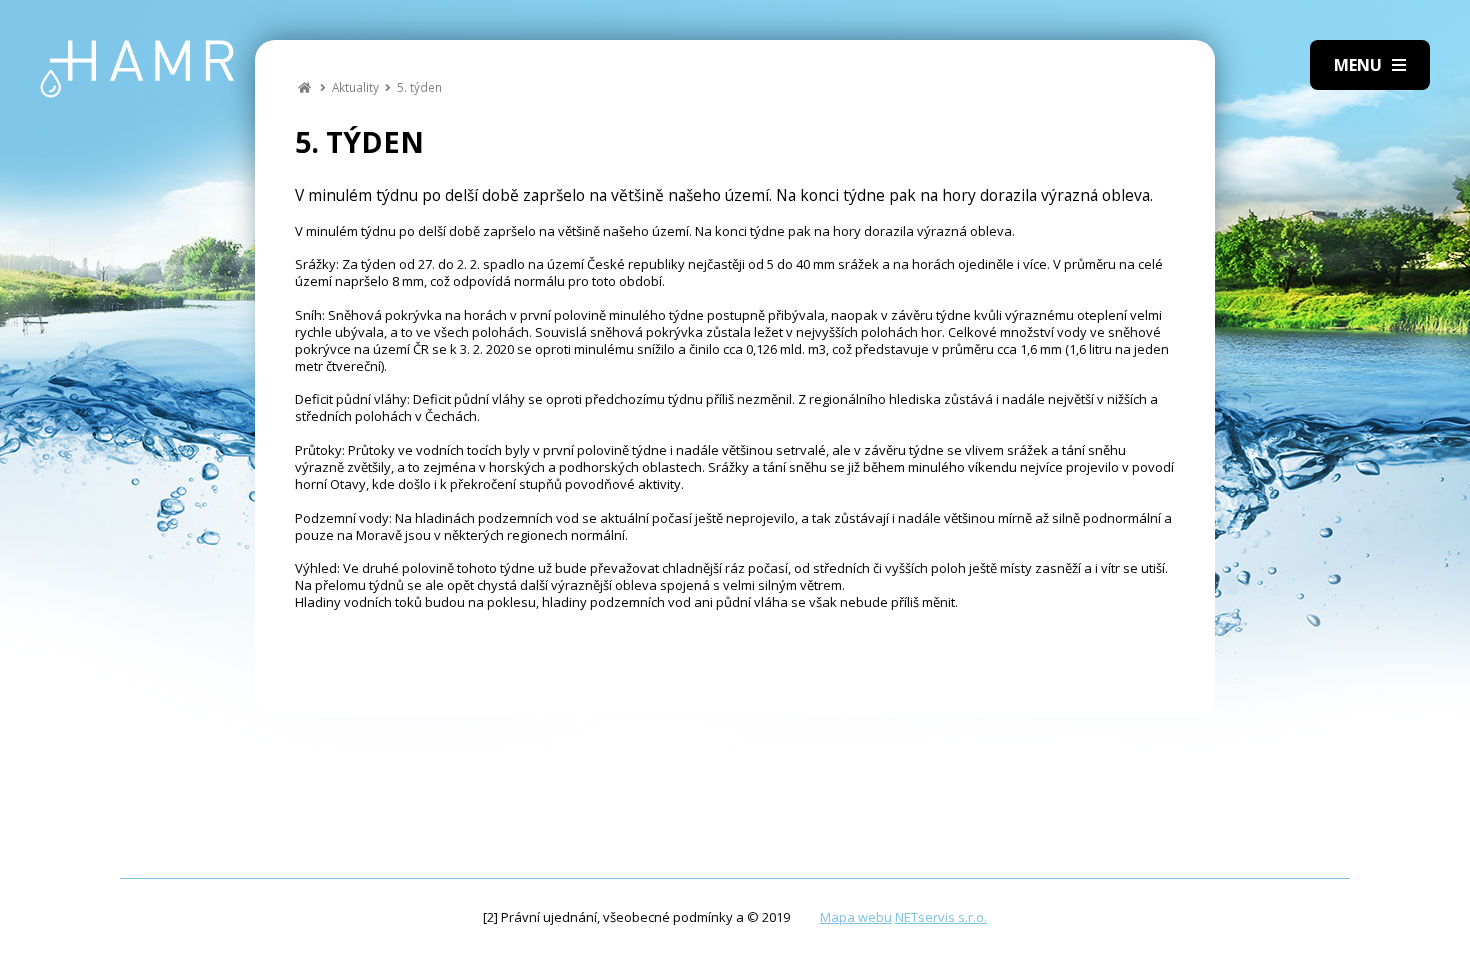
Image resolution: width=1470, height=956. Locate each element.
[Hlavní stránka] (304, 87)
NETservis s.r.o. (941, 917)
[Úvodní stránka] (137, 69)
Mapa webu (856, 917)
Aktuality (355, 87)
